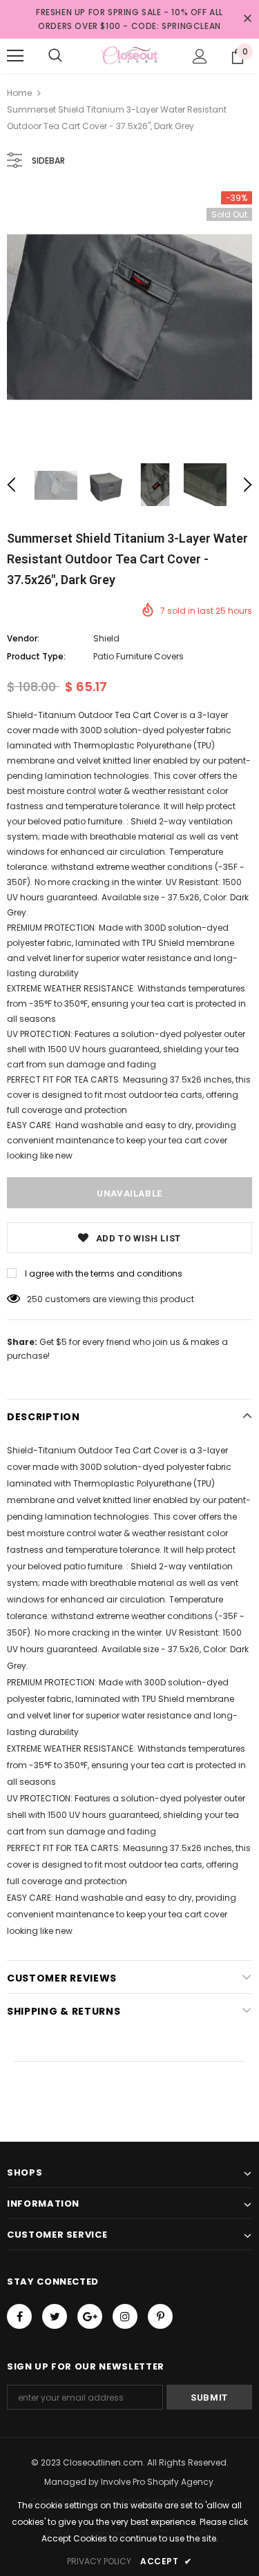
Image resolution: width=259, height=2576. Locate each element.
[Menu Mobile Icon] (15, 56)
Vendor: (23, 638)
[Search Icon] (55, 56)
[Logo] (129, 55)
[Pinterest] (160, 2316)
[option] (129, 314)
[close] (247, 19)
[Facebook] (19, 2316)
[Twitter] (55, 2316)
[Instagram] (125, 2316)
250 (35, 1299)
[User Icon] (200, 56)
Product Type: (36, 656)
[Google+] (90, 2316)
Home (19, 93)
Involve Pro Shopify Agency (157, 2482)
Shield (106, 638)
